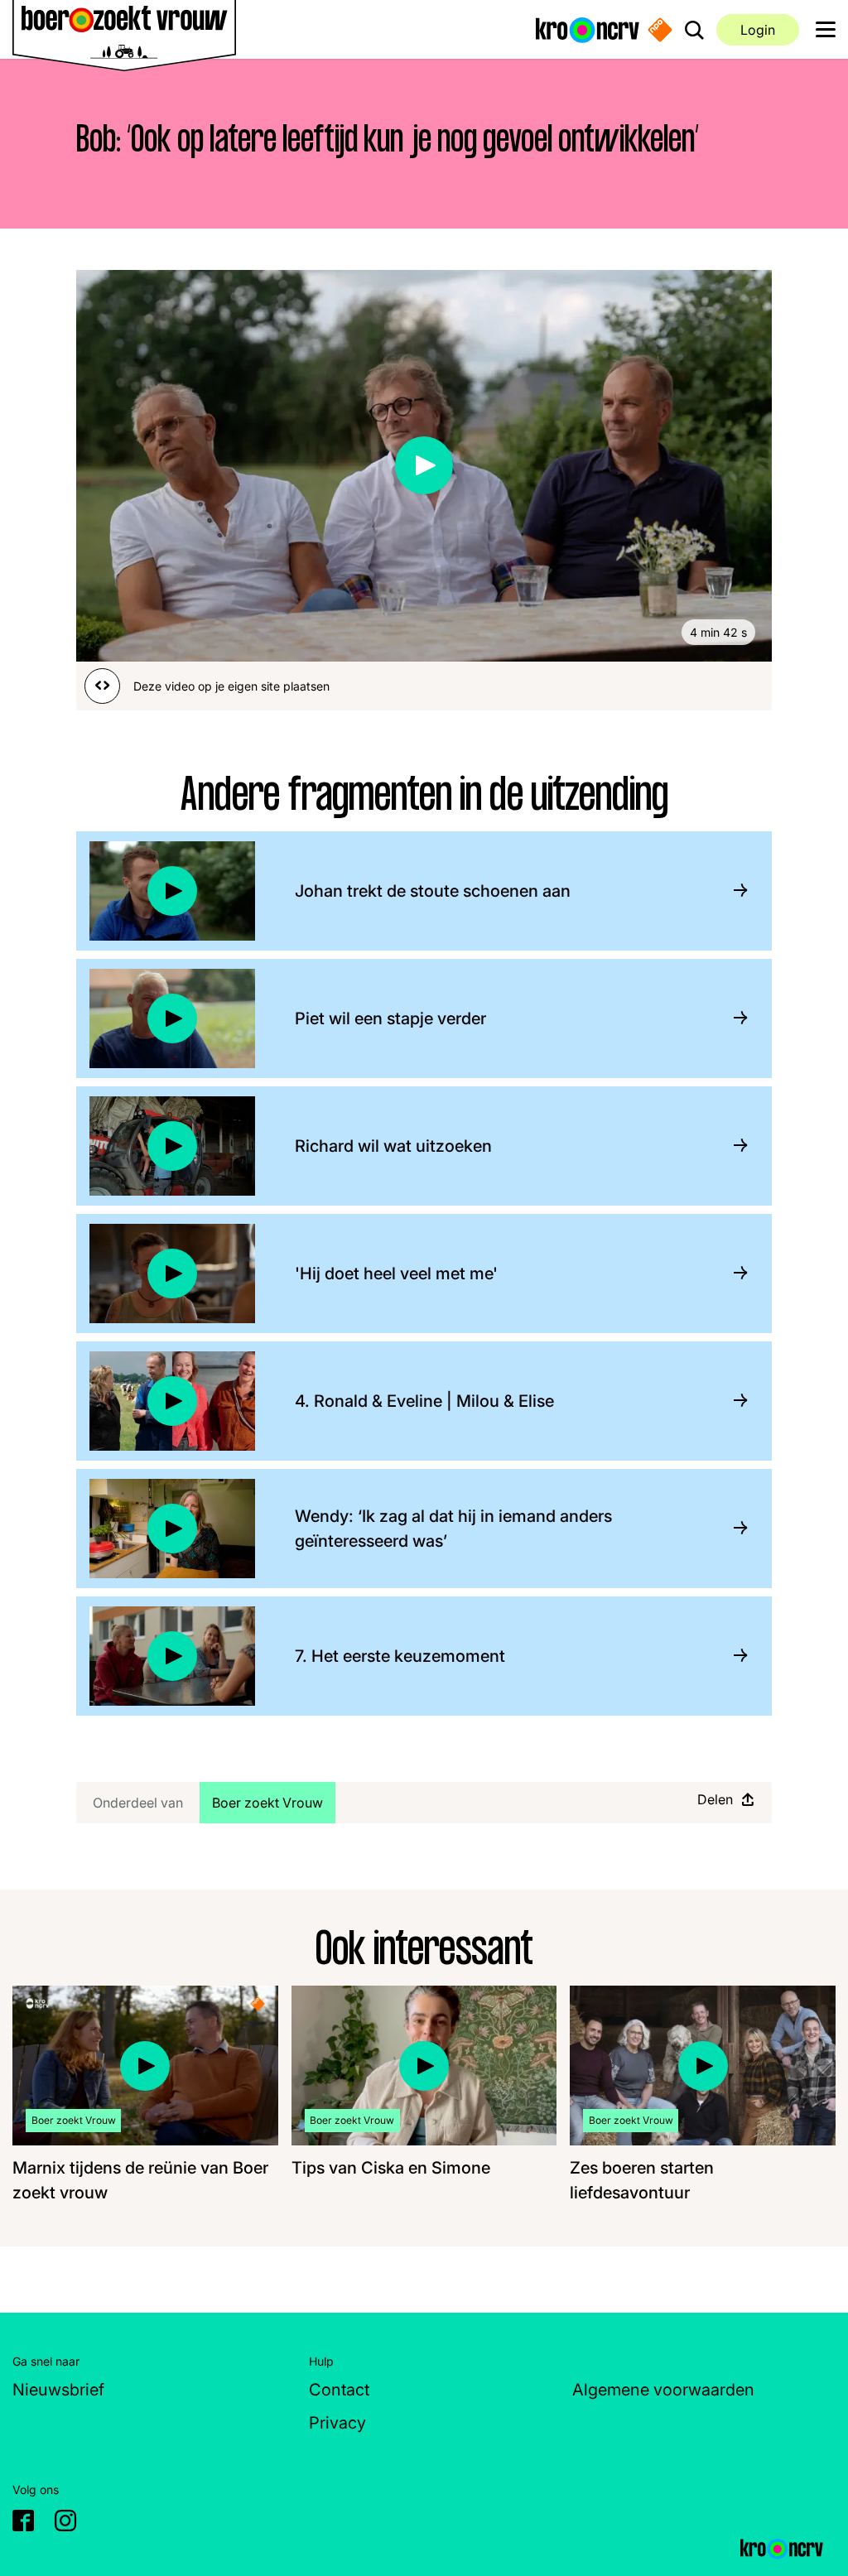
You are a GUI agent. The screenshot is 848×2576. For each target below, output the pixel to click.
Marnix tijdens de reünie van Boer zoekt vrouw (140, 2180)
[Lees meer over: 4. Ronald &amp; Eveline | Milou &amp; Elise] (734, 1401)
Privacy (337, 2423)
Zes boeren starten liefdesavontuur (642, 2180)
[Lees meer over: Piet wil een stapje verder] (734, 1018)
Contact (339, 2390)
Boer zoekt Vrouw (273, 1802)
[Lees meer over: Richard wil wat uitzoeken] (734, 1146)
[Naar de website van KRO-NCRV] (588, 29)
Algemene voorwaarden (663, 2390)
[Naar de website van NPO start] (660, 30)
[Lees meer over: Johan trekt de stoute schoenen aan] (734, 891)
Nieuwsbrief (58, 2390)
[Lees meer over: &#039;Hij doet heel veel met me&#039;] (734, 1273)
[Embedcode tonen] (102, 686)
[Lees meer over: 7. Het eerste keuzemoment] (734, 1656)
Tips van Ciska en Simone (391, 2168)
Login (758, 30)
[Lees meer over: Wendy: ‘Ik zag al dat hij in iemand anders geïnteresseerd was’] (734, 1528)
